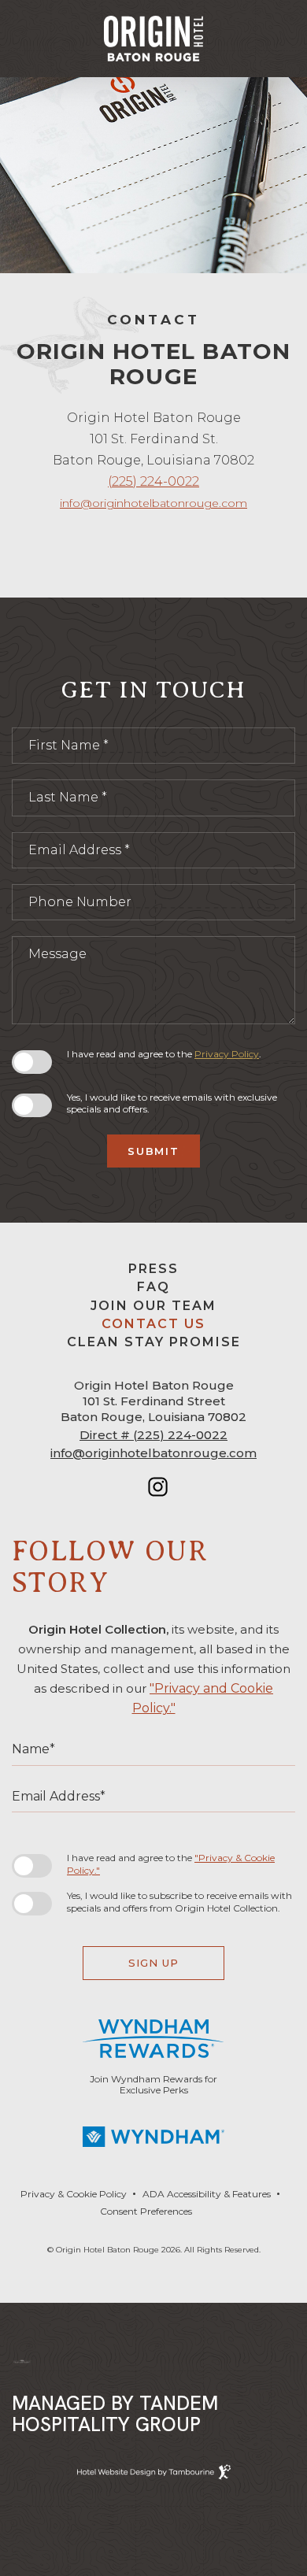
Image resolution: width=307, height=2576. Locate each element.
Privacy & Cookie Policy (74, 2191)
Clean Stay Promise (154, 1342)
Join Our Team (153, 1303)
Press (153, 1266)
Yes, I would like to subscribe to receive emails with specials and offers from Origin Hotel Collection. (179, 1902)
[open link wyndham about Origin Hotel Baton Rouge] (153, 2137)
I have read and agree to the (170, 1864)
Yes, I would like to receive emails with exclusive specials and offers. (172, 1103)
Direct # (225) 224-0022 (153, 1435)
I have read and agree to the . (164, 1054)
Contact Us (153, 1324)
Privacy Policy (227, 1054)
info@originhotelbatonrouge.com (153, 503)
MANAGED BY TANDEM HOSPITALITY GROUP (115, 2414)
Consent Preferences (146, 2211)
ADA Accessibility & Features (207, 2191)
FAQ (153, 1287)
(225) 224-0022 (153, 481)
